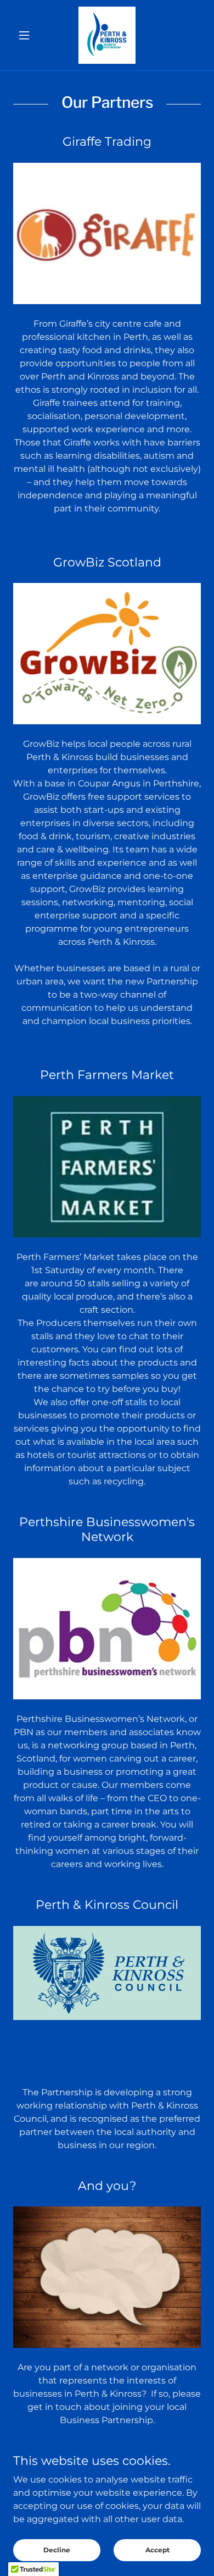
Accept (157, 2550)
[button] (27, 35)
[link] (107, 35)
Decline (57, 2550)
